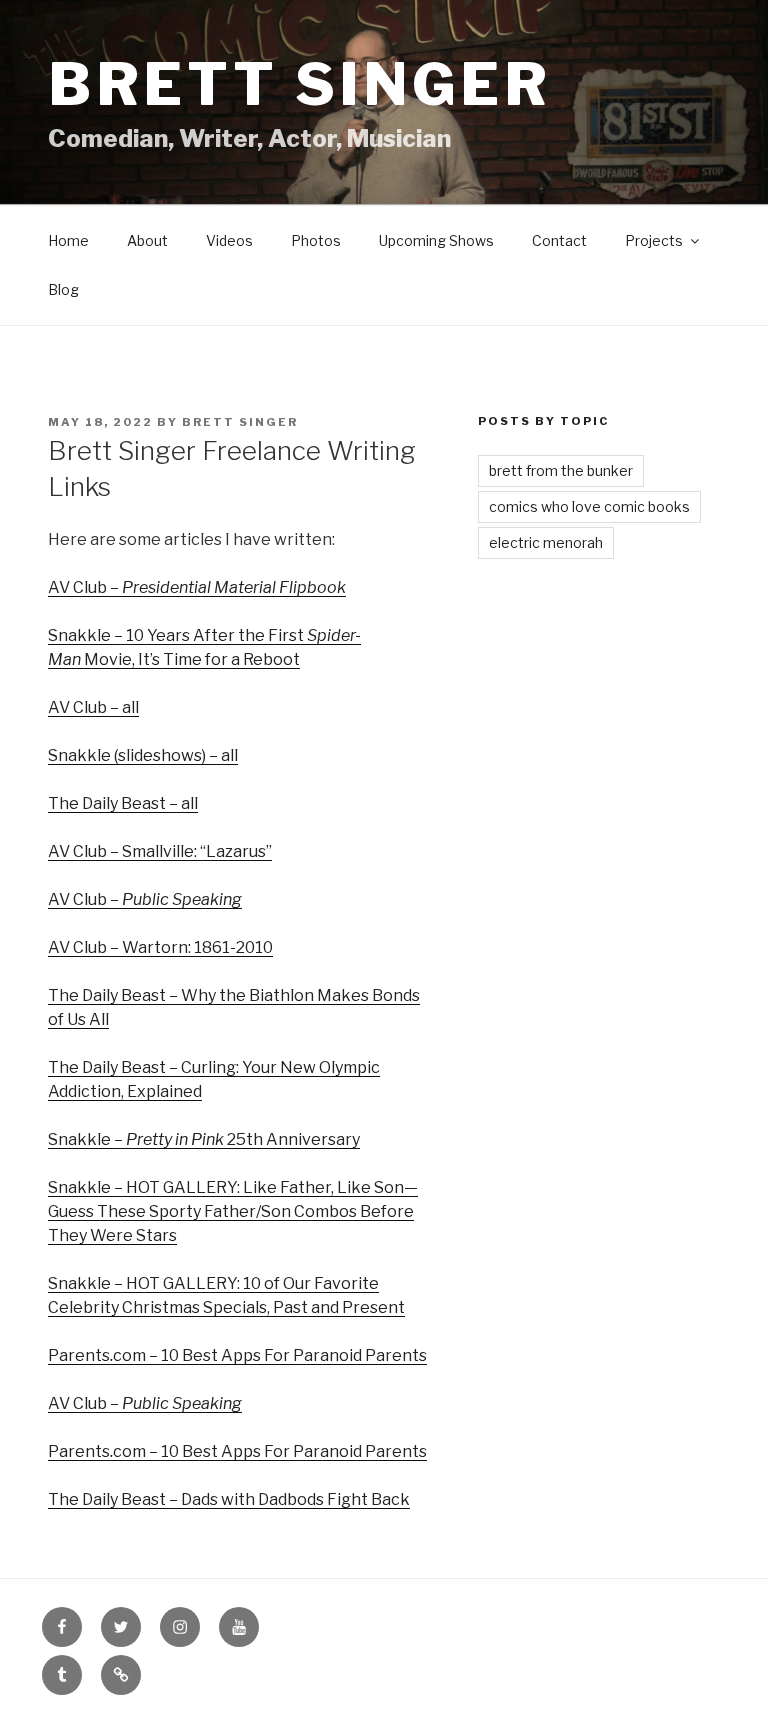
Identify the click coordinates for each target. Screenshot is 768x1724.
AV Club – (197, 587)
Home (68, 240)
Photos (316, 240)
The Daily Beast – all (123, 803)
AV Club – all (93, 707)
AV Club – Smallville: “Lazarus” (160, 851)
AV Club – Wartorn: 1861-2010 (160, 947)
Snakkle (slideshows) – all (143, 755)
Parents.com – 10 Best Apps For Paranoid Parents (237, 1355)
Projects (654, 240)
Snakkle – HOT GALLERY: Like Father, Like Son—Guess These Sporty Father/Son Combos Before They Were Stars (233, 1211)
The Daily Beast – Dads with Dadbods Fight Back (229, 1499)
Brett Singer (300, 84)
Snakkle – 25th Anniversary (204, 1139)
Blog (63, 289)
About (147, 240)
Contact (559, 240)
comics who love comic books (589, 506)
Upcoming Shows (436, 240)
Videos (229, 240)
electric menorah (546, 542)
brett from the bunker (561, 470)
